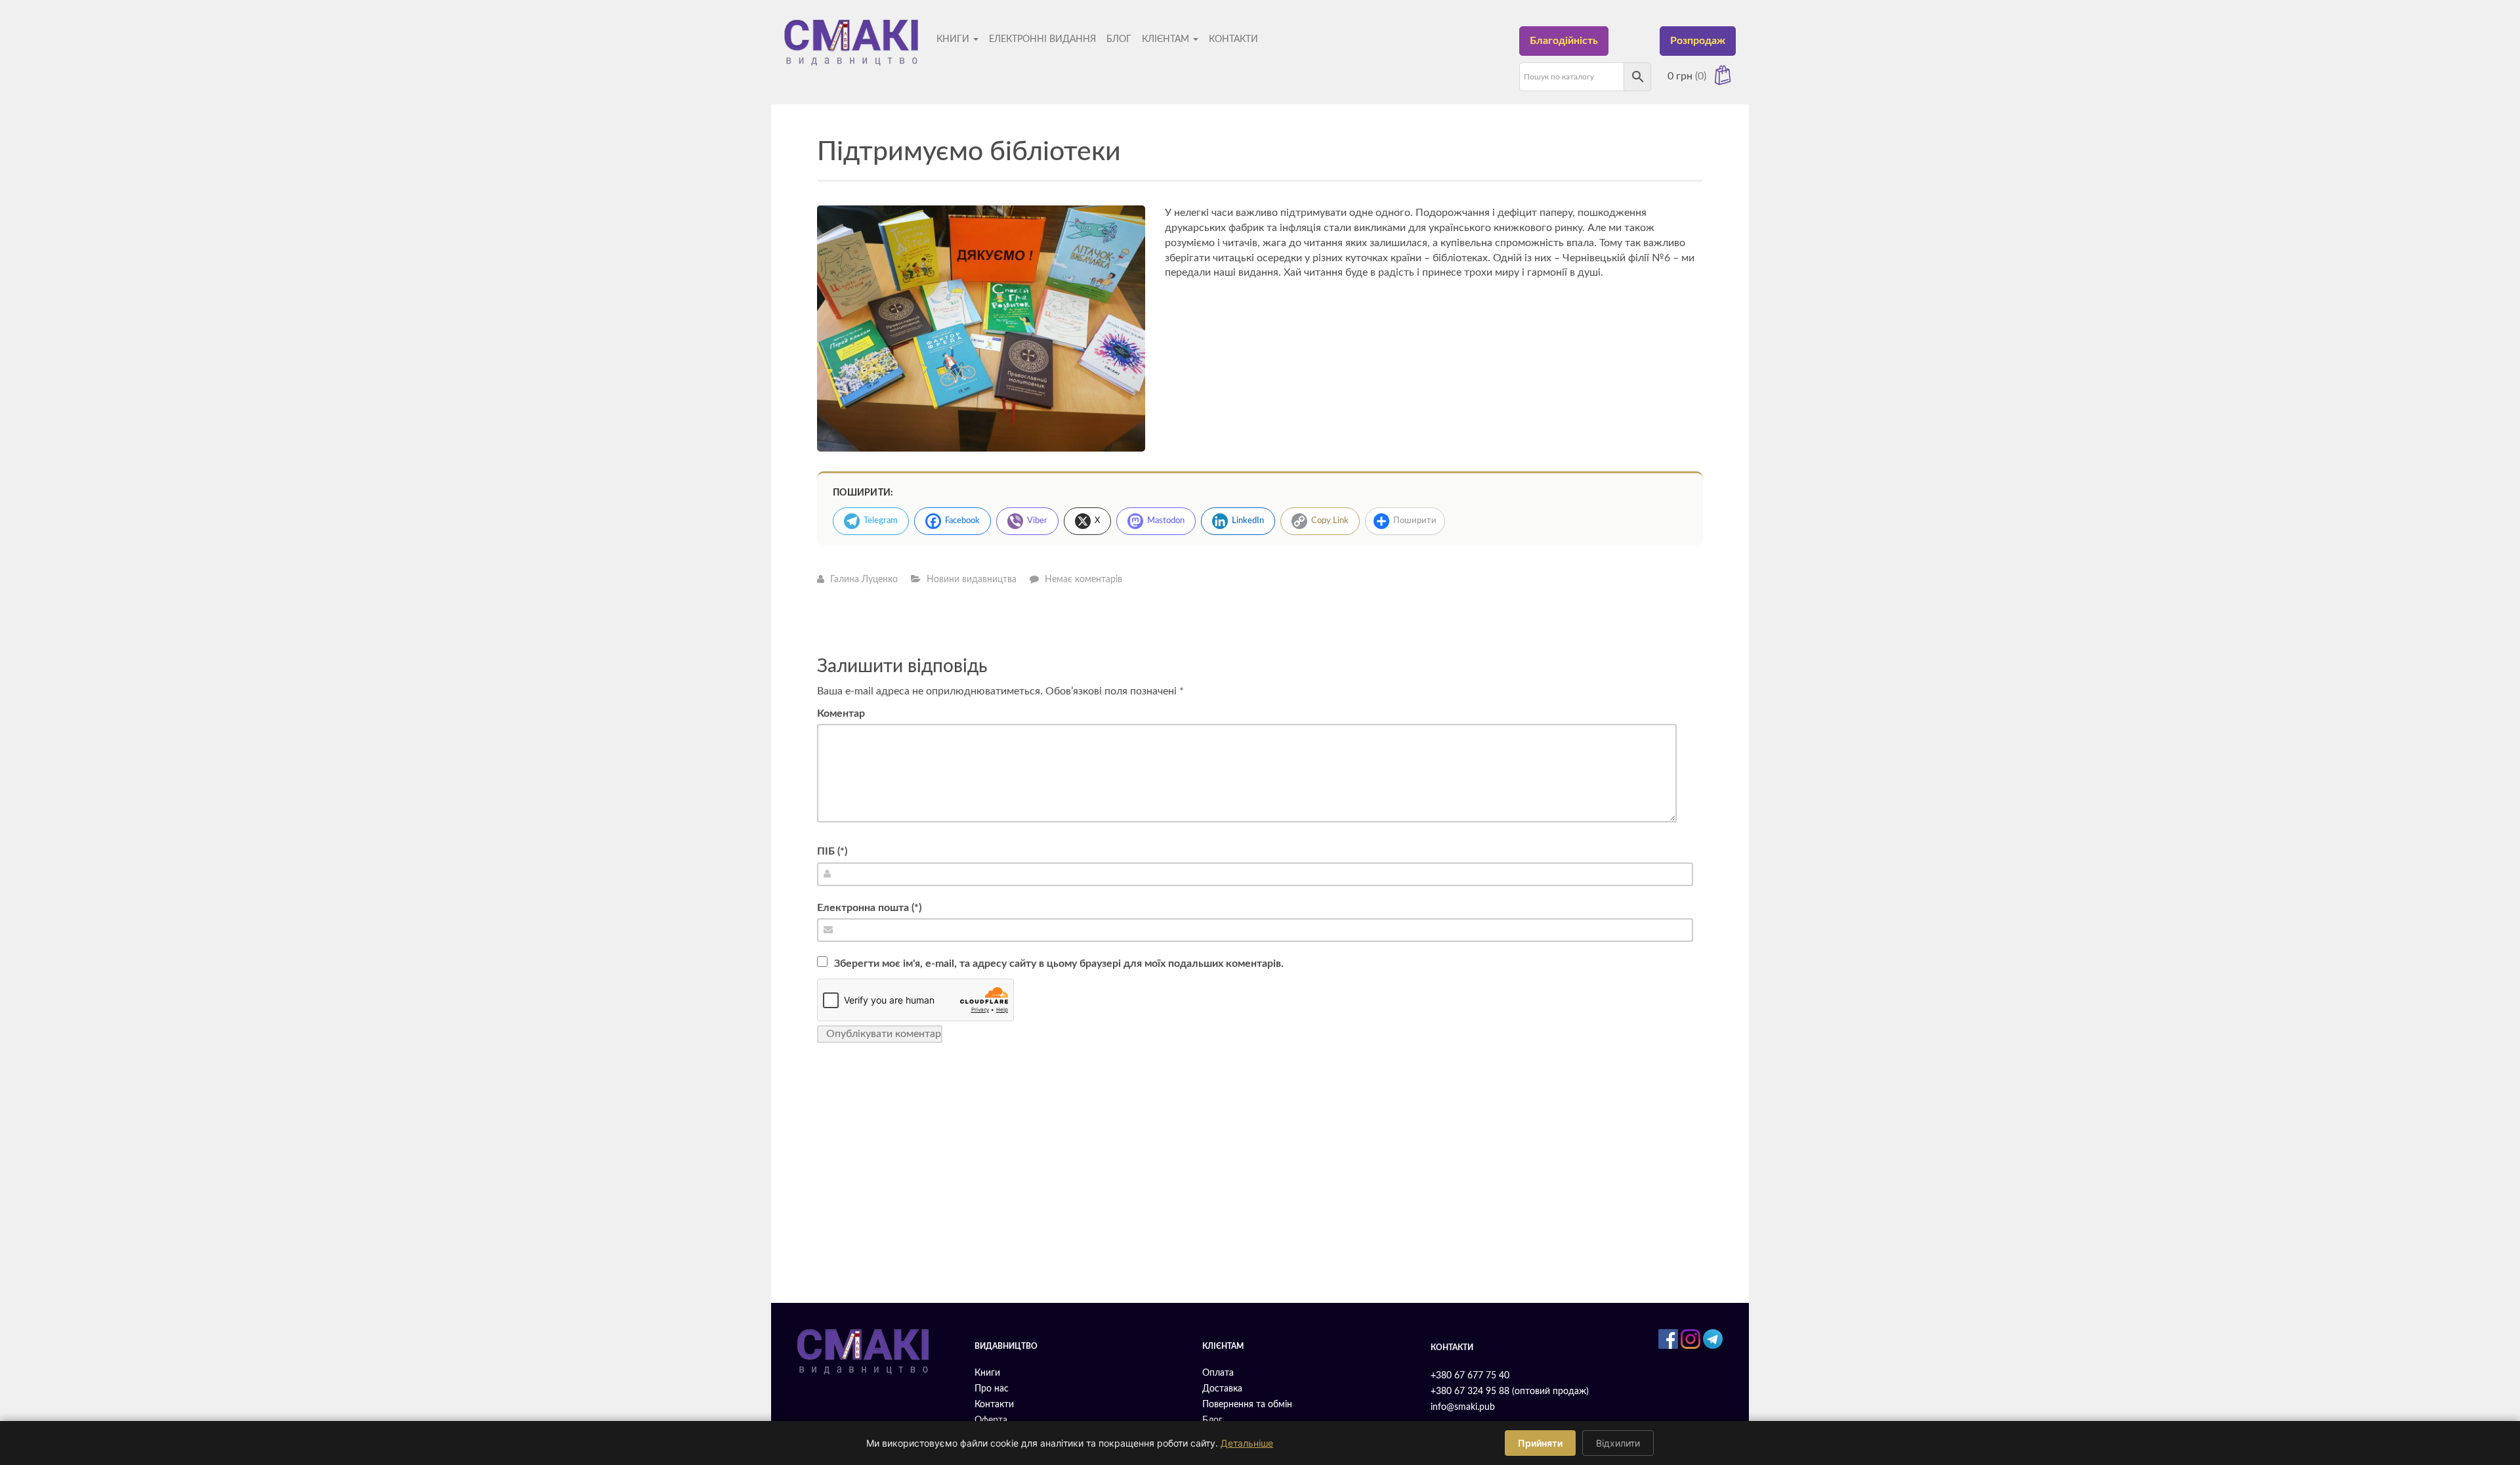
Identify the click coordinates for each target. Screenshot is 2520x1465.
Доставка (1222, 1389)
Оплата (1218, 1373)
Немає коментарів (1083, 580)
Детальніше (1247, 1443)
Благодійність (1564, 41)
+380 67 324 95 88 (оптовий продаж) (1510, 1391)
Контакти (1233, 39)
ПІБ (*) (832, 851)
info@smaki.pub (1463, 1407)
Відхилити (1618, 1443)
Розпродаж (1698, 41)
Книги (954, 39)
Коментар (841, 713)
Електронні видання (1042, 39)
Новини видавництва (972, 580)
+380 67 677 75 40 (1470, 1376)
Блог (1119, 39)
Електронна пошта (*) (869, 908)
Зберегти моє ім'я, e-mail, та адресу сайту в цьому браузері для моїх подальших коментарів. (1059, 964)
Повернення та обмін (1247, 1405)
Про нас (992, 1389)
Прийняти (1540, 1443)
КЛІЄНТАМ (1167, 39)
